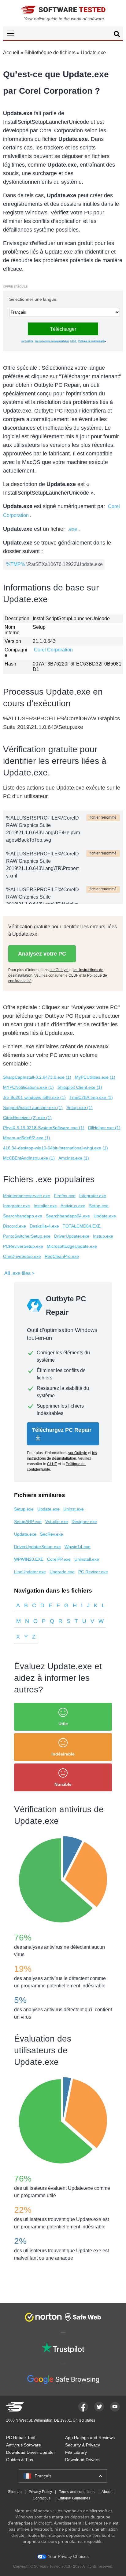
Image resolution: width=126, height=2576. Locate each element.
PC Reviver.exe (93, 1572)
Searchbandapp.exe (23, 1216)
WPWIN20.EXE (29, 1559)
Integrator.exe (93, 1196)
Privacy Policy (40, 2492)
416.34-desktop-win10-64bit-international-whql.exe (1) (56, 1148)
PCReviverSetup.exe (23, 1246)
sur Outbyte (27, 341)
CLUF (74, 341)
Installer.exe (45, 1206)
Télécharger (63, 329)
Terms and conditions (77, 2492)
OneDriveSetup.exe (22, 1256)
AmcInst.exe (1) (74, 1158)
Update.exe (105, 1216)
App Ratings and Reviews (90, 2438)
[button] (63, 33)
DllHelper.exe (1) (104, 1128)
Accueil (11, 53)
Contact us (42, 2498)
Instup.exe (103, 1236)
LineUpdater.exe (30, 1572)
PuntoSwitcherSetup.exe (27, 1236)
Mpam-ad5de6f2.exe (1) (27, 1138)
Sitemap (15, 2492)
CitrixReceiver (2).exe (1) (27, 1118)
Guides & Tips (20, 2460)
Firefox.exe (65, 1196)
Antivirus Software (24, 2445)
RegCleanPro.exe (62, 1256)
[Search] (117, 35)
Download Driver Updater (31, 2452)
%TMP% (16, 564)
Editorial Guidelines (74, 2498)
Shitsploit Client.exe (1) (80, 1087)
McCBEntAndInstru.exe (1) (29, 1158)
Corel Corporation (53, 650)
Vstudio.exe (57, 1522)
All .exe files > (19, 1273)
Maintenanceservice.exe (27, 1196)
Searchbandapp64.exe (68, 1216)
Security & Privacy (83, 2445)
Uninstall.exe (87, 1559)
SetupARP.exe (28, 1522)
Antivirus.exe (73, 1206)
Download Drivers (82, 2460)
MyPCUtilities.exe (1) (95, 1077)
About (106, 2492)
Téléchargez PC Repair (62, 1430)
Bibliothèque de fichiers (50, 53)
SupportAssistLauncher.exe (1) (33, 1107)
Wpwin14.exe (78, 1547)
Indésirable (63, 1754)
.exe (72, 529)
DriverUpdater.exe (72, 1236)
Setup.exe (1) (80, 1107)
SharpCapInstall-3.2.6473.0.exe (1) (37, 1077)
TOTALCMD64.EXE (82, 1226)
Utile (63, 1724)
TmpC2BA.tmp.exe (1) (91, 1097)
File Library (76, 2452)
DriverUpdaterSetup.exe (37, 1547)
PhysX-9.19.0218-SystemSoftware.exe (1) (44, 1128)
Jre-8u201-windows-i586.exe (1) (34, 1097)
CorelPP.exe (59, 1559)
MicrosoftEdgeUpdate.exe (72, 1246)
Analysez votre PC (42, 954)
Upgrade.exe (62, 1572)
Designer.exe (84, 1522)
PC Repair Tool (21, 2438)
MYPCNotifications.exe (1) (28, 1087)
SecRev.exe (52, 1534)
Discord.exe (15, 1226)
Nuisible (63, 1784)
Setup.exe (99, 1206)
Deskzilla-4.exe (44, 1226)
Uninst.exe (74, 1509)
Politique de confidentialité (92, 341)
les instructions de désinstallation (52, 341)
